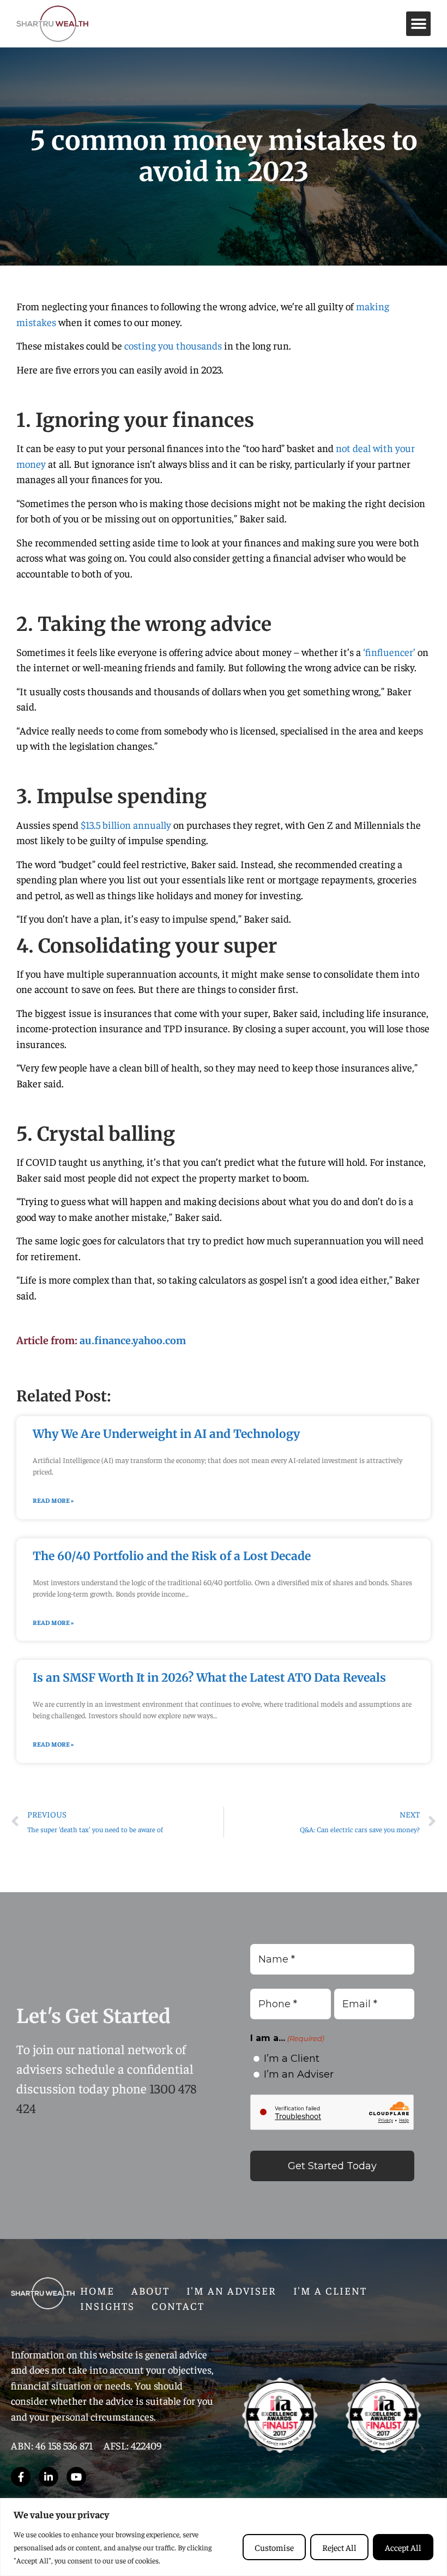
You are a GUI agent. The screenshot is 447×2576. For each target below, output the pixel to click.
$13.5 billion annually (126, 824)
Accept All (403, 2547)
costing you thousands (173, 345)
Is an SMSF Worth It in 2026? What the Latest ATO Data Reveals (209, 1678)
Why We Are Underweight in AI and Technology (166, 1434)
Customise (274, 2547)
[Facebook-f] (21, 2477)
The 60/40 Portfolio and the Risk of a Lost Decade (172, 1556)
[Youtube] (76, 2477)
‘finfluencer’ (389, 652)
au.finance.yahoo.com (133, 1341)
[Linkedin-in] (49, 2477)
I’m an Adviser (299, 2074)
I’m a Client (292, 2059)
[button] (418, 24)
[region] (224, 2537)
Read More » (53, 1500)
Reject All (339, 2547)
